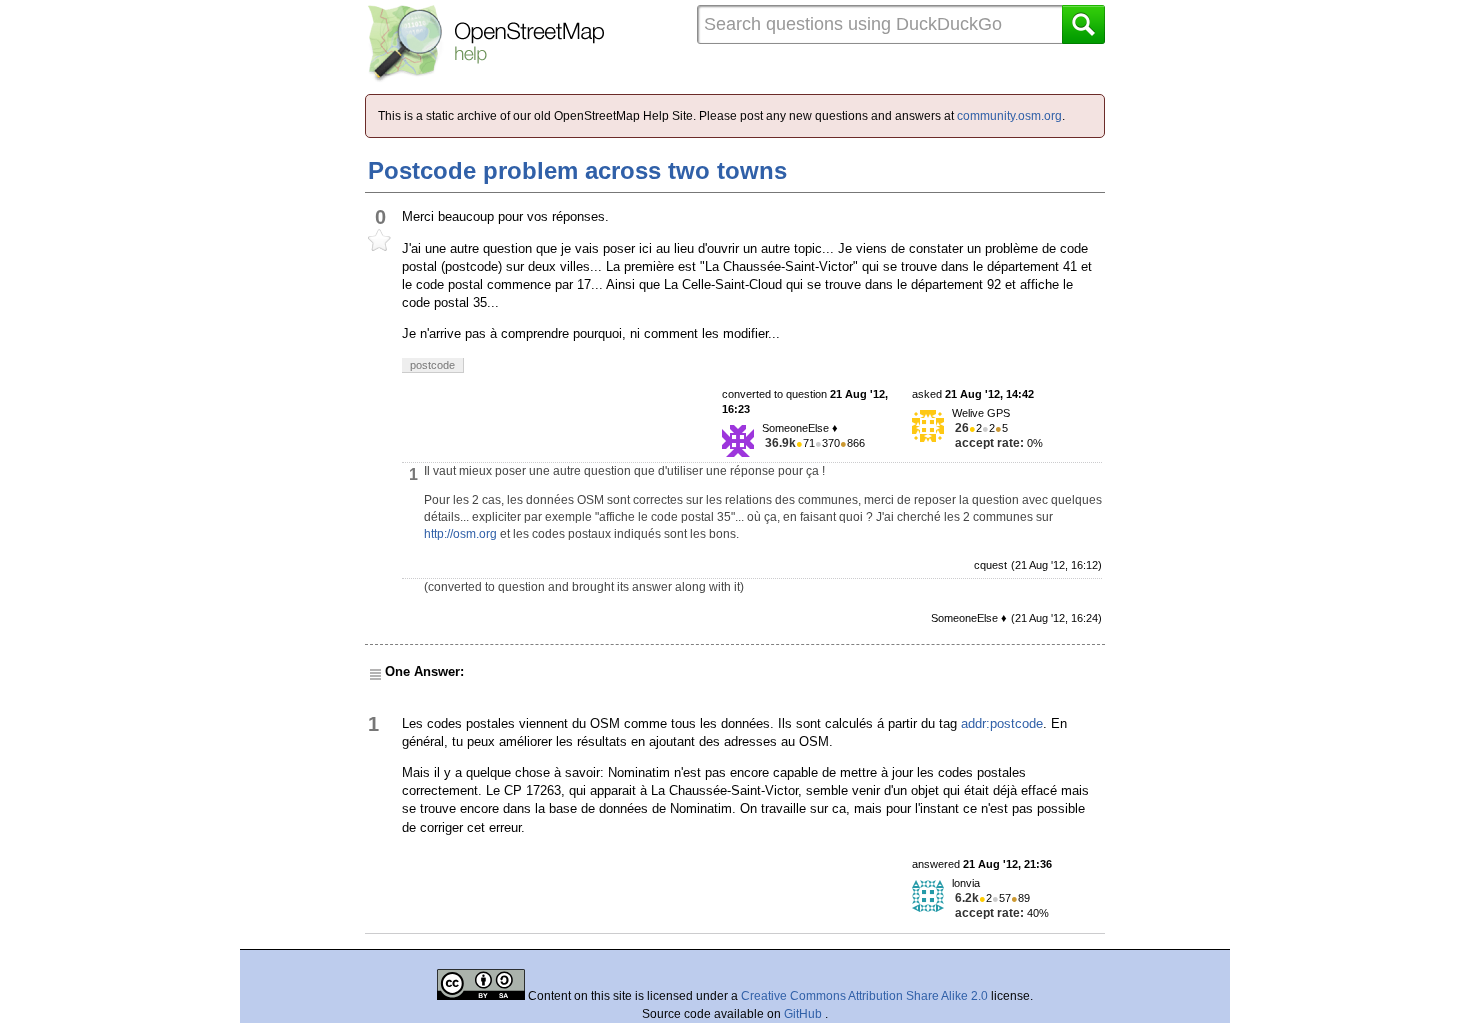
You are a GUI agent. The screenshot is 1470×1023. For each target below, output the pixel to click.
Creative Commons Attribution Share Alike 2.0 (864, 996)
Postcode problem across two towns (577, 170)
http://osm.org (460, 534)
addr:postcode (1002, 723)
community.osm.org (1009, 116)
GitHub (804, 1014)
